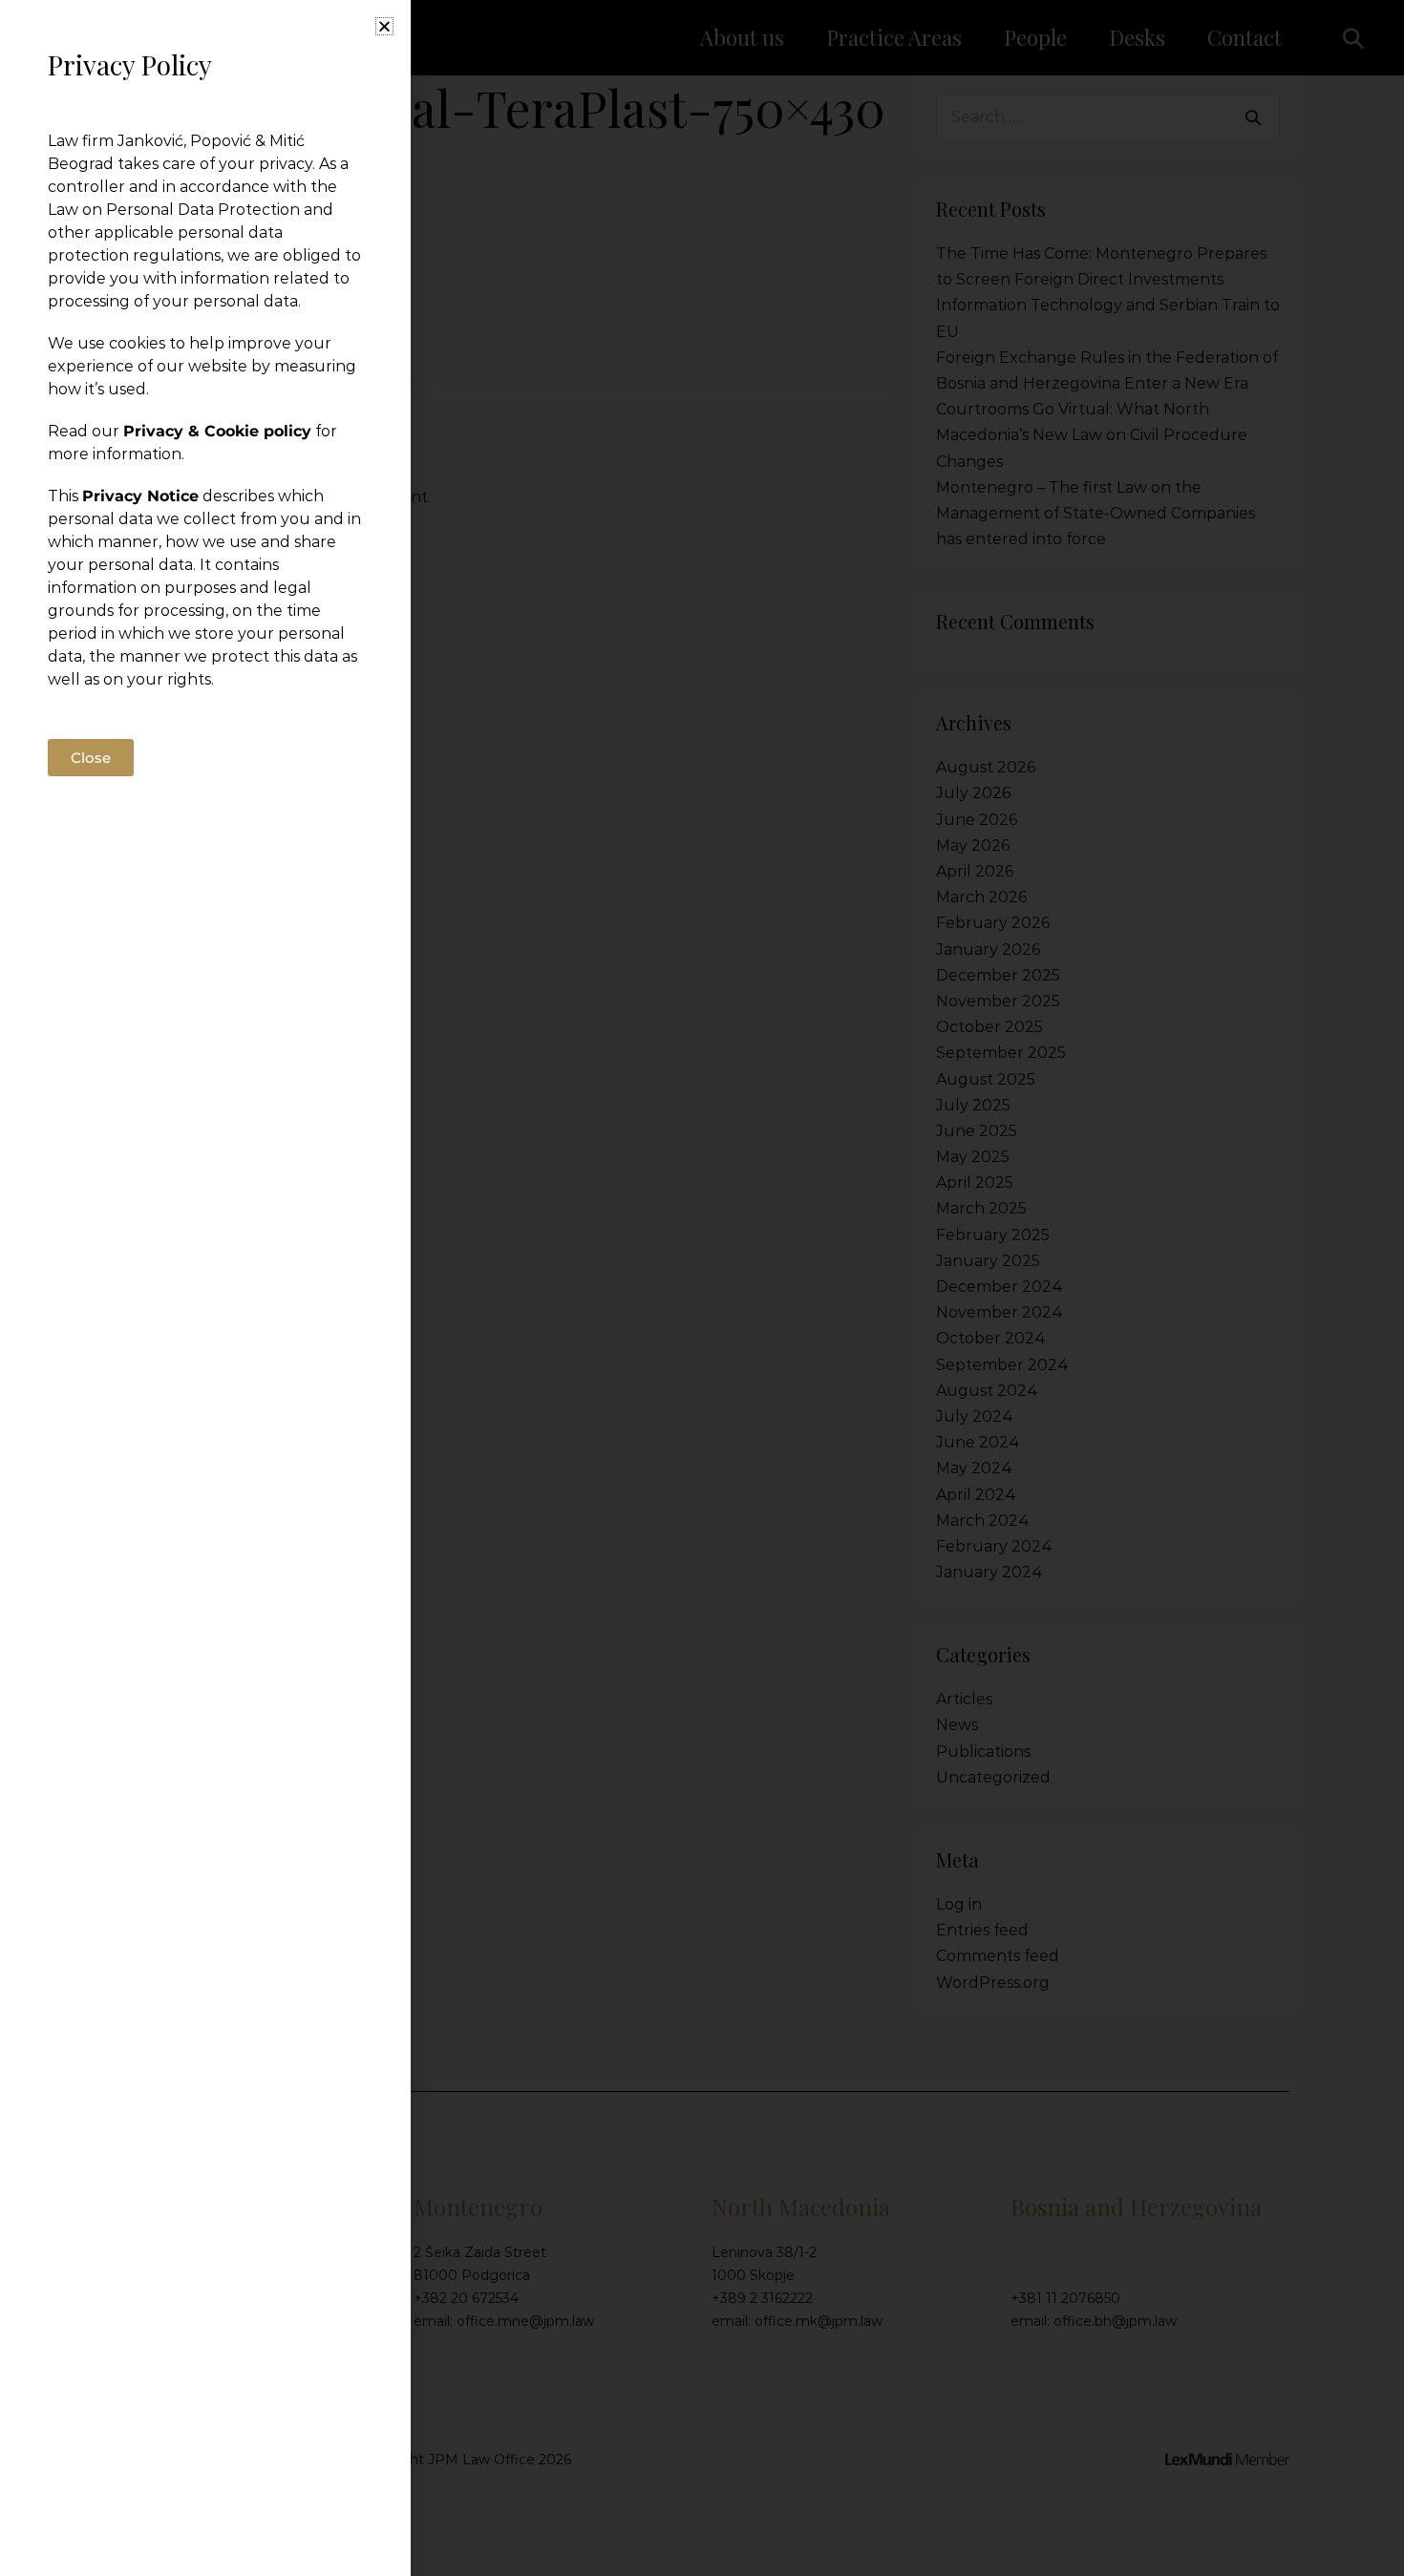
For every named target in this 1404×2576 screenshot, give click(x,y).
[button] (384, 26)
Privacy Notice (140, 496)
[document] (702, 1288)
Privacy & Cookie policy (217, 431)
